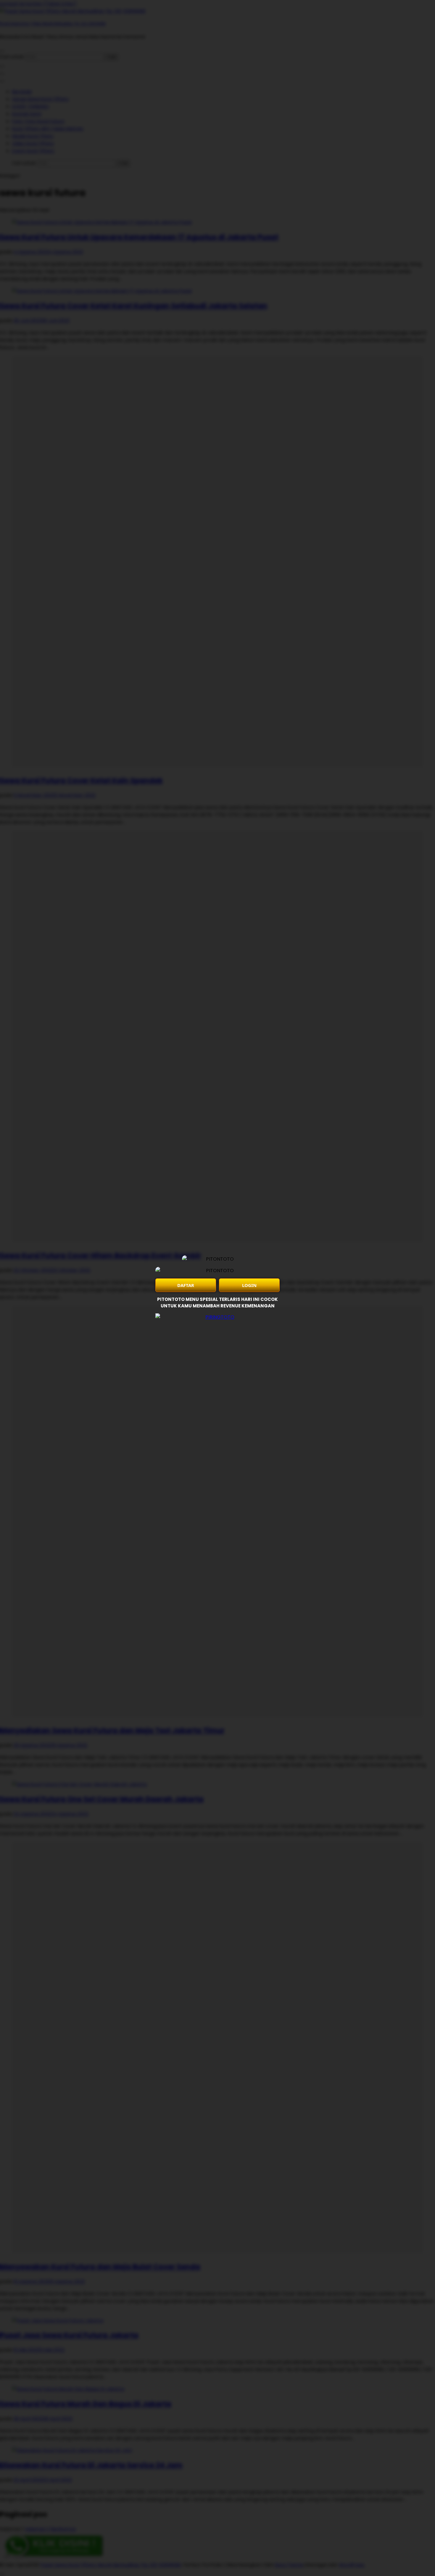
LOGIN (249, 1285)
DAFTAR (186, 1285)
